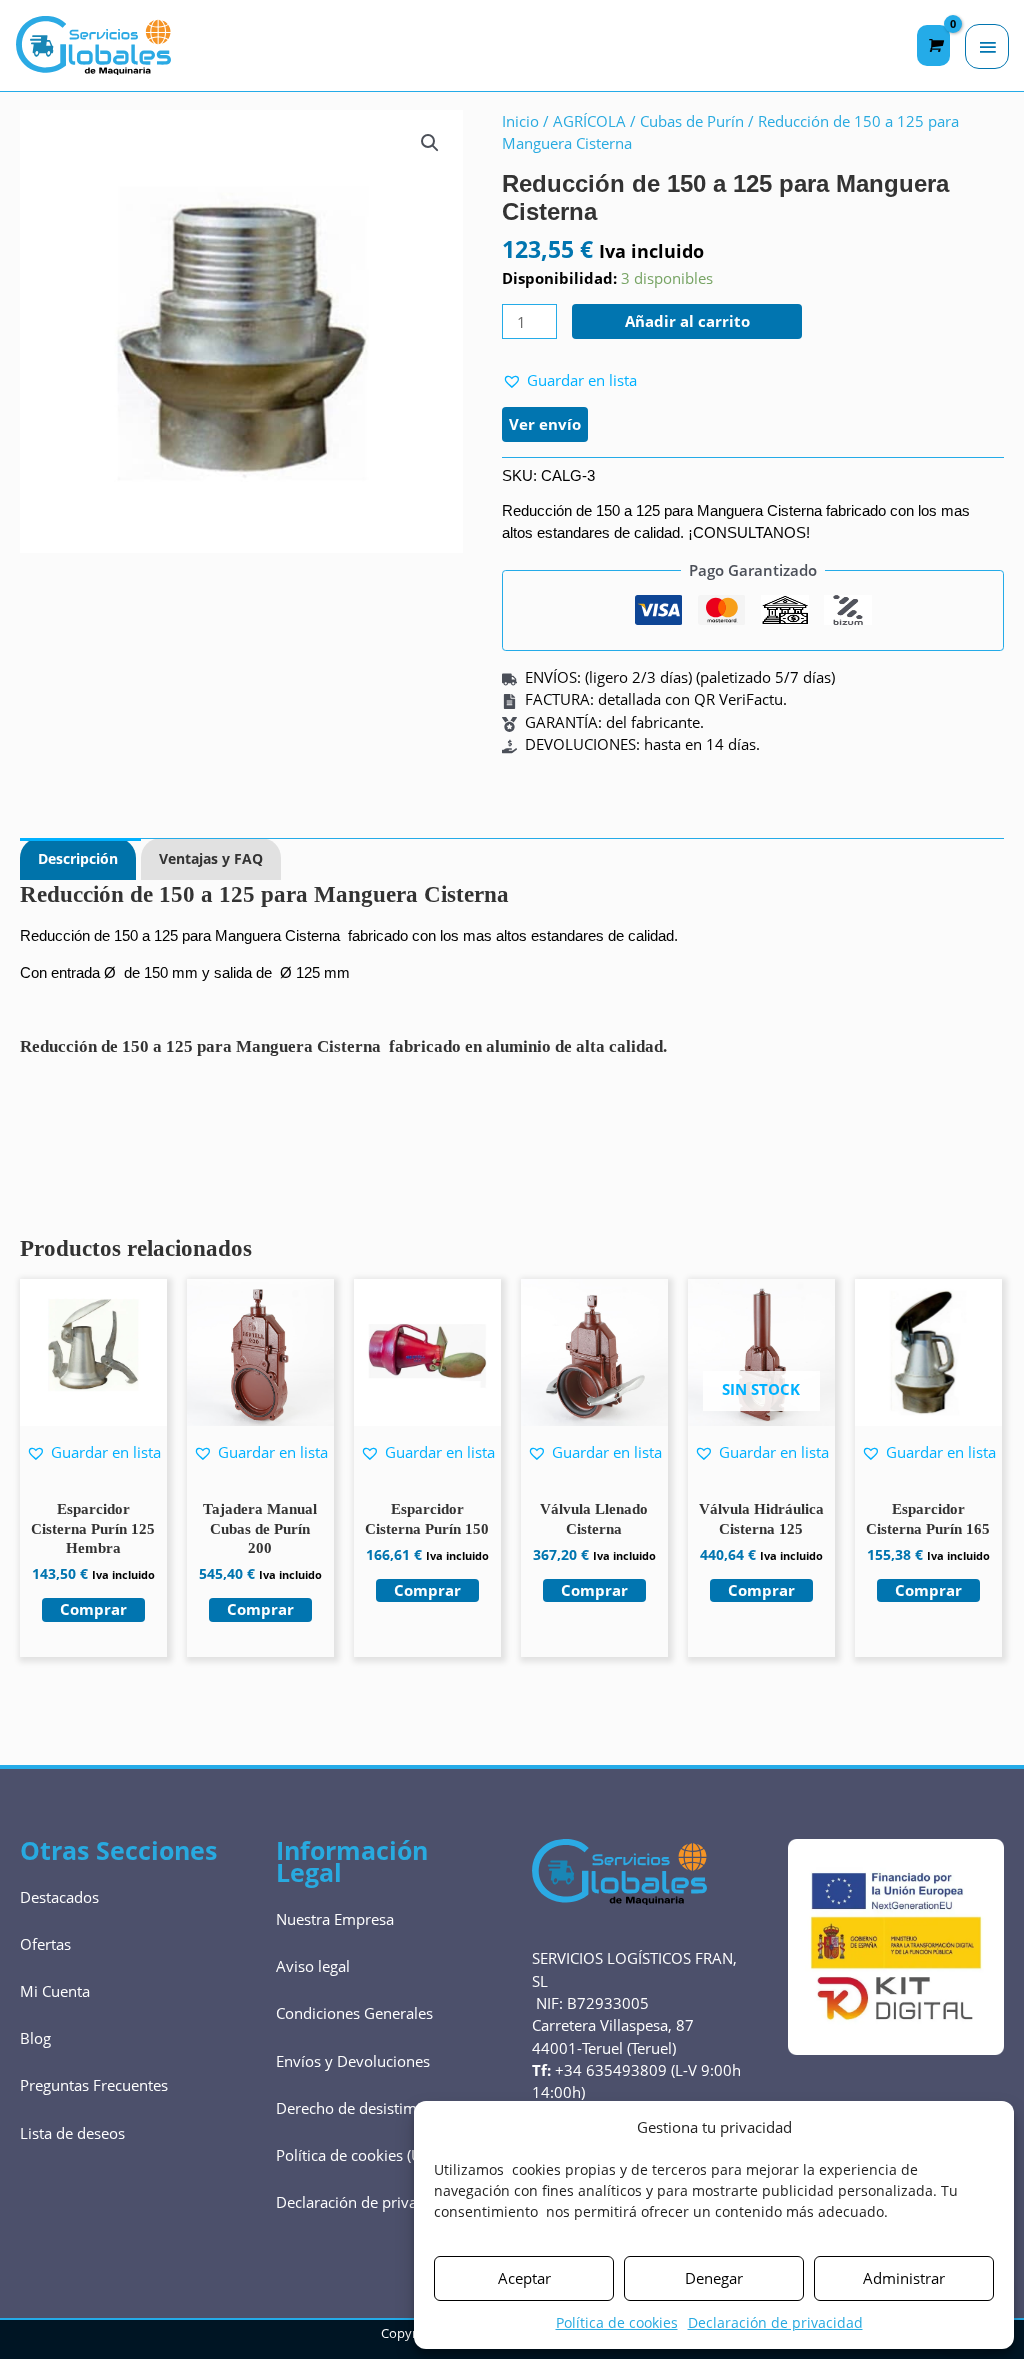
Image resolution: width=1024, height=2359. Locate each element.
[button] (430, 143)
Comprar (761, 1590)
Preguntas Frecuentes (94, 2085)
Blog (35, 2038)
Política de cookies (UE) (355, 2155)
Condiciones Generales (354, 2013)
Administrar (904, 2278)
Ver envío (545, 424)
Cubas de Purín (692, 121)
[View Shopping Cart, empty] (933, 45)
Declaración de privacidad (775, 2322)
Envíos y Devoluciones (353, 2061)
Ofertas (45, 1944)
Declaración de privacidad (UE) (380, 2202)
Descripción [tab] (78, 858)
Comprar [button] (93, 1609)
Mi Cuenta (55, 1991)
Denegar (714, 2278)
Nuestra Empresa (335, 1919)
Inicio (520, 121)
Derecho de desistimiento (364, 2108)
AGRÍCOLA (589, 121)
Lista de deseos (72, 2133)
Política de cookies (617, 2322)
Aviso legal (313, 1966)
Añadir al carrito (687, 321)
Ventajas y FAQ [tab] (211, 858)
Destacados (59, 1897)
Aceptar (524, 2278)
